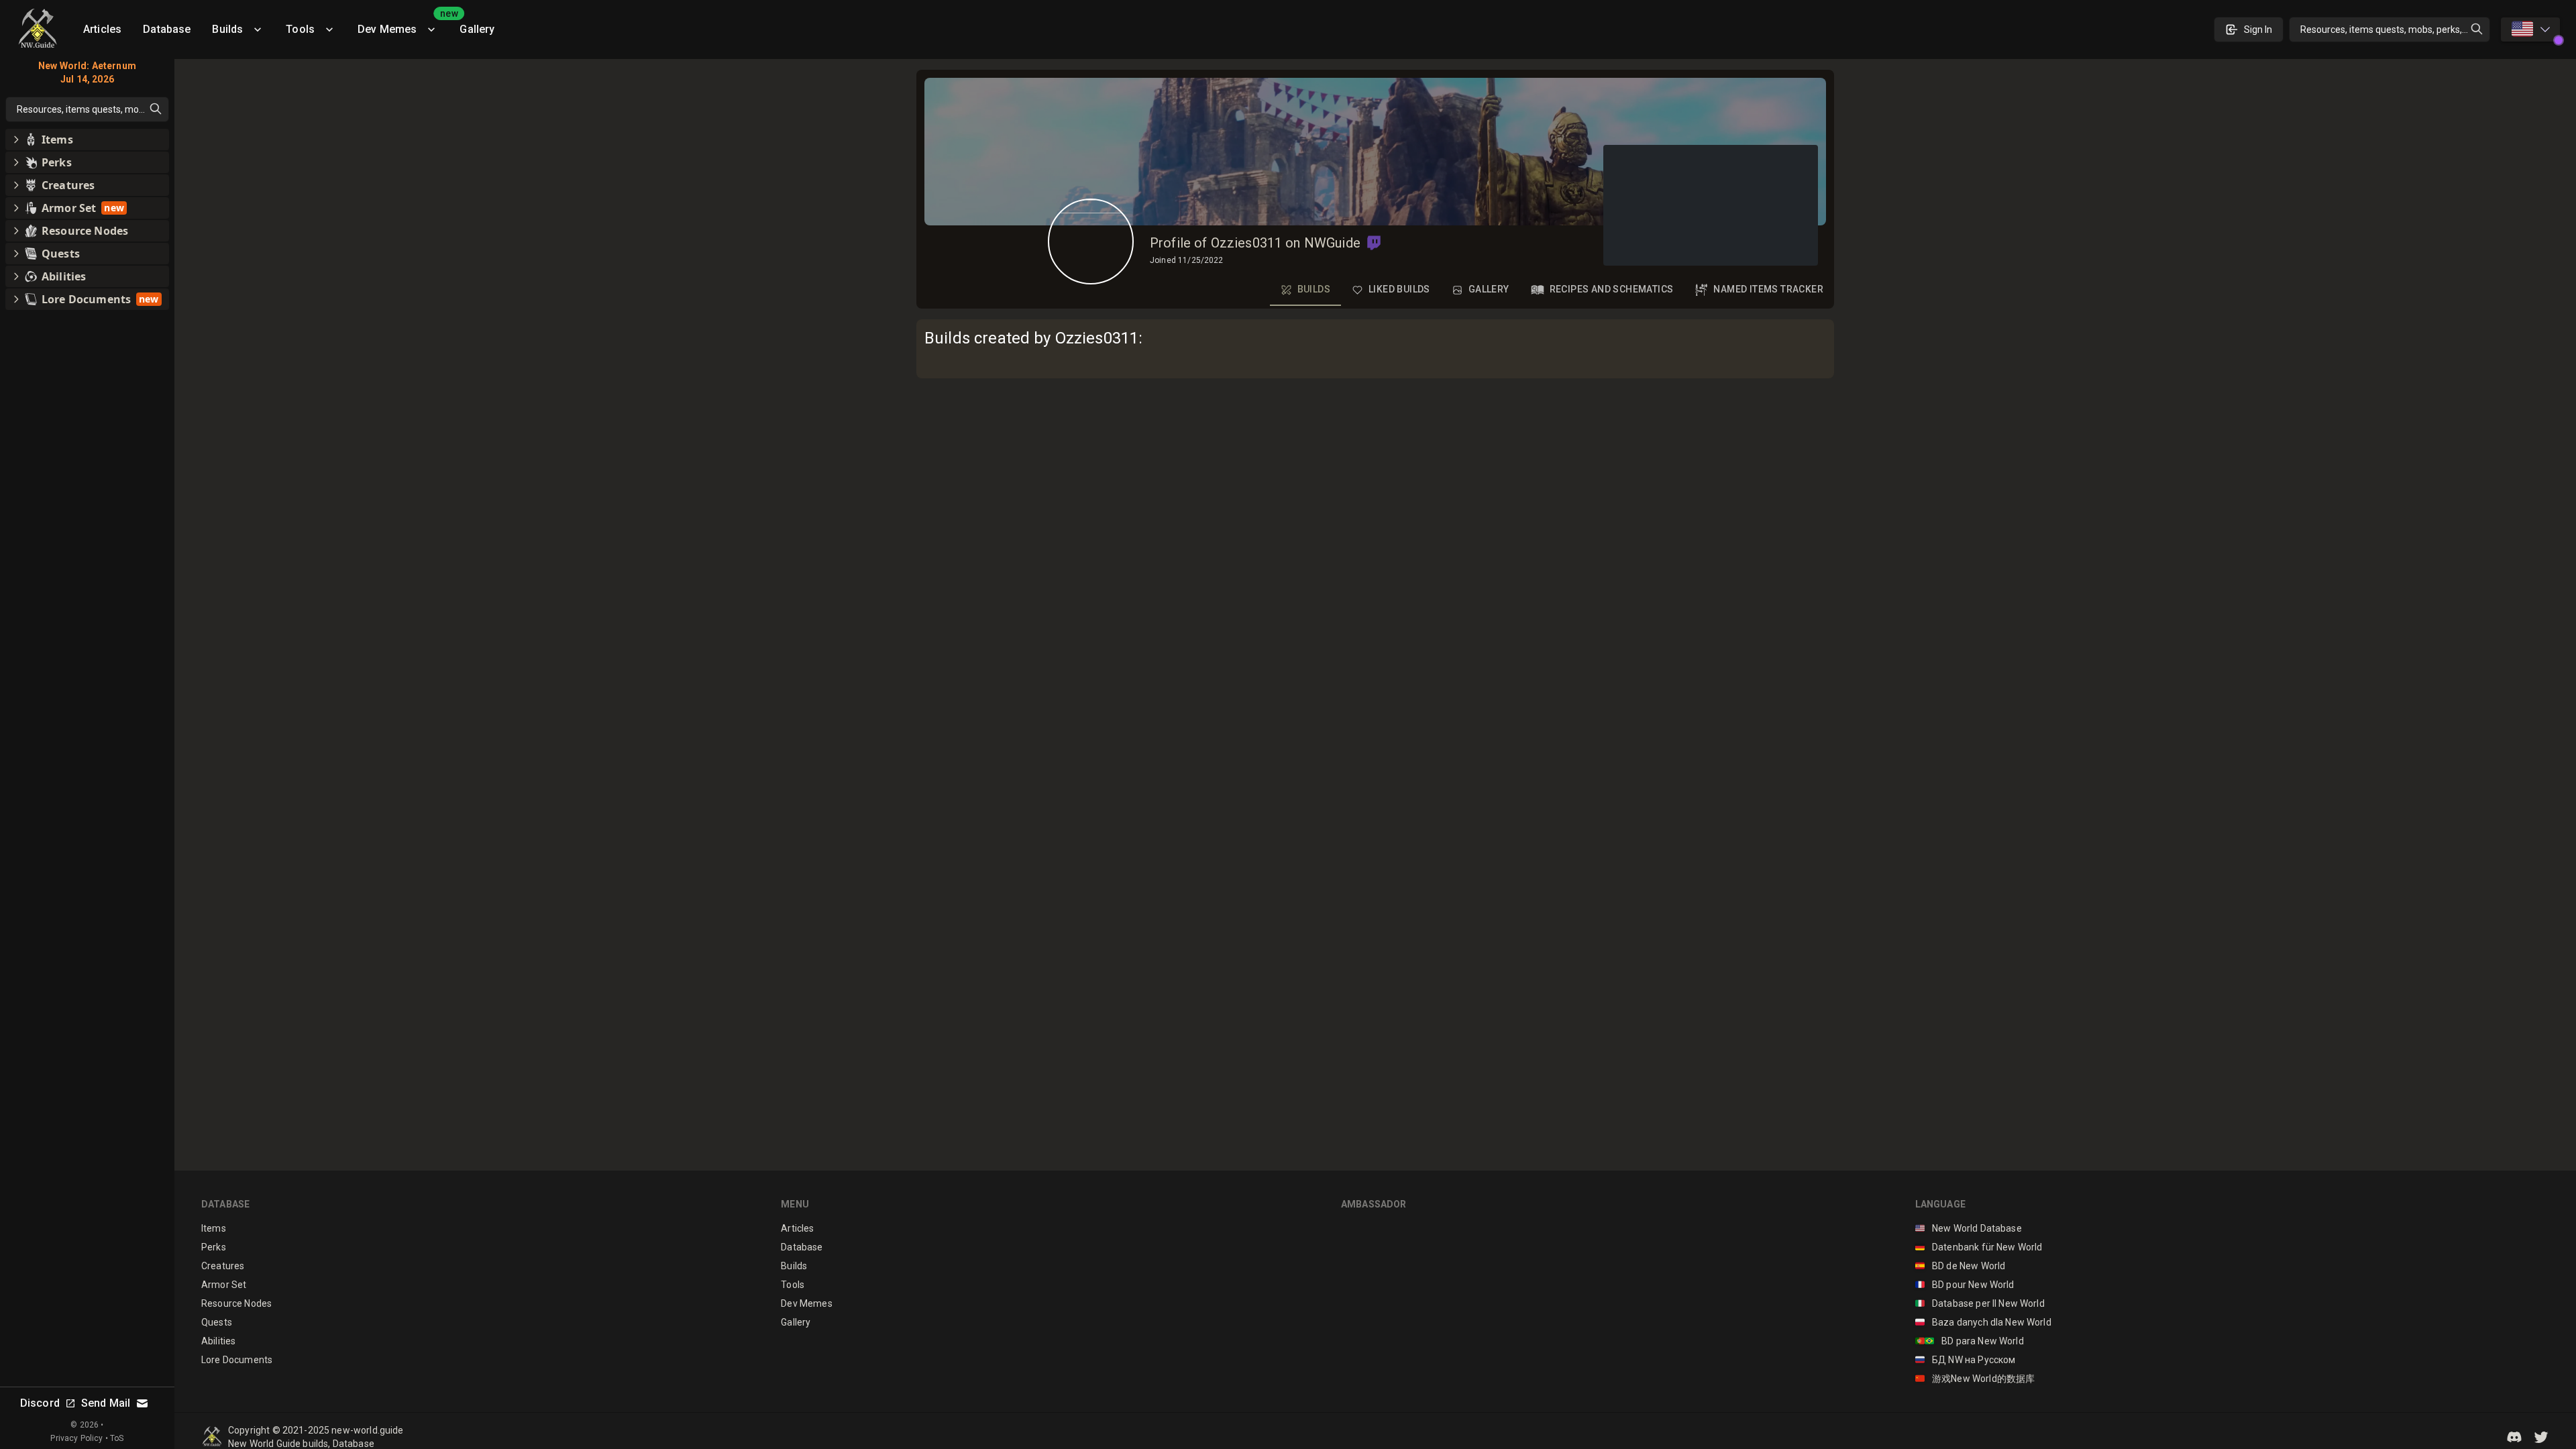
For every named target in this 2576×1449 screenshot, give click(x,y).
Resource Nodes (236, 1303)
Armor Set (224, 1285)
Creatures (223, 1266)
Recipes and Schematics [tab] (1612, 289)
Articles (102, 29)
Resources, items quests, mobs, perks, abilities (2395, 30)
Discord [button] (40, 1403)
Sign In (2258, 30)
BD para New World (1970, 1341)
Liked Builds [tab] (1399, 289)
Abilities (218, 1341)
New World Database (1969, 1228)
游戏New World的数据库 (1975, 1379)
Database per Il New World (1980, 1303)
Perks (214, 1247)
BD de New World (1961, 1266)
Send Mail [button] (106, 1403)
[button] (1374, 243)
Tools (300, 29)
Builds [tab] (1314, 289)
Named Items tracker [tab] (1768, 289)
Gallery (477, 29)
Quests (217, 1322)
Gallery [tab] (1489, 289)
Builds (227, 29)
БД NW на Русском (1966, 1360)
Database (167, 29)
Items (214, 1228)
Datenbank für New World (1979, 1247)
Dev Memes (403, 24)
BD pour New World (1965, 1285)
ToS (117, 1438)
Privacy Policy (76, 1438)
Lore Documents (237, 1360)
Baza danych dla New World (1983, 1322)
